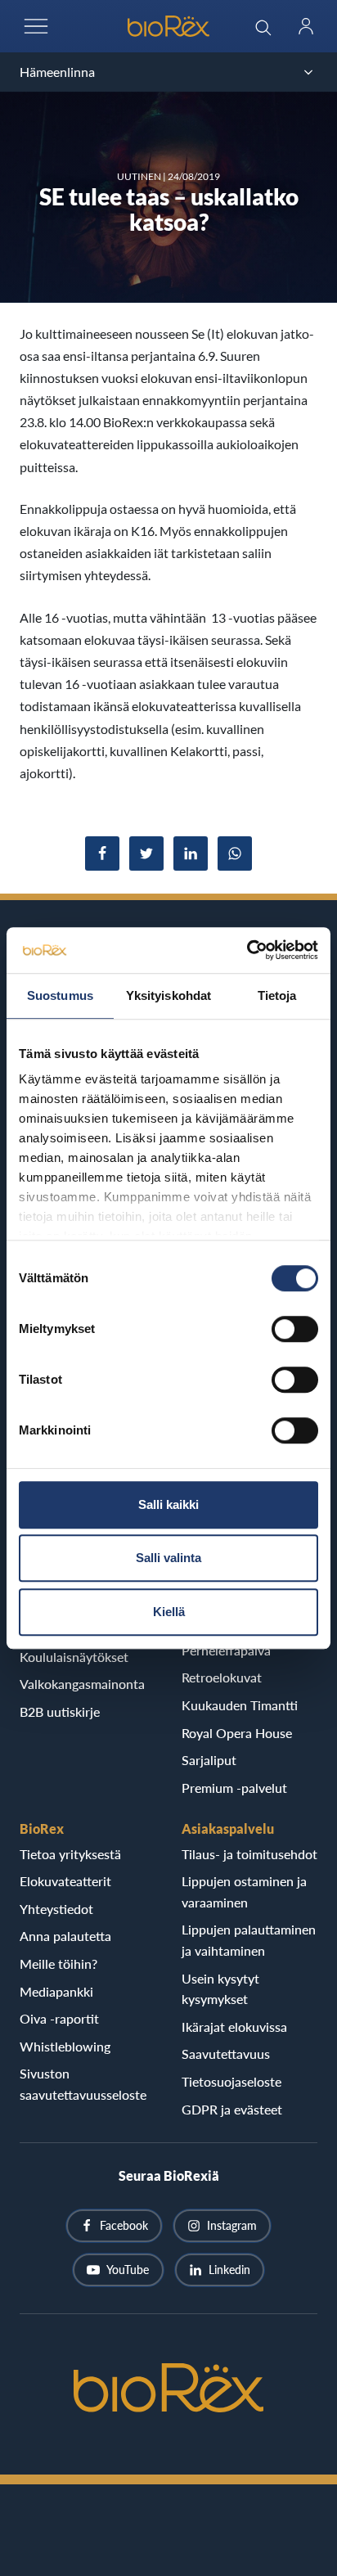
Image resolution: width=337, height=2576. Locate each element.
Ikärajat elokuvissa (234, 2027)
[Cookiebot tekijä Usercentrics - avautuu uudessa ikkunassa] (247, 950)
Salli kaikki (168, 1504)
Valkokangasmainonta (82, 1684)
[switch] (295, 1329)
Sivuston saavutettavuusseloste (83, 2084)
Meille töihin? (58, 1964)
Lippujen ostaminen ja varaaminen (244, 1891)
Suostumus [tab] (60, 995)
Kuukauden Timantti (240, 1705)
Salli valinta (168, 1558)
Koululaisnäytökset (74, 1657)
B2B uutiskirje (60, 1711)
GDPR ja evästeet (232, 2109)
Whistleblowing (65, 2046)
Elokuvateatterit (65, 1881)
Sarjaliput (209, 1760)
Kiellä (169, 1612)
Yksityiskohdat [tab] (168, 995)
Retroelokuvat (222, 1677)
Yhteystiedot (56, 1909)
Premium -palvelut (234, 1788)
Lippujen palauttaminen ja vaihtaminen (249, 1940)
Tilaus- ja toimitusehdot (249, 1854)
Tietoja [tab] (277, 995)
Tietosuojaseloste (231, 2081)
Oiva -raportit (59, 2018)
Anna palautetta (65, 1936)
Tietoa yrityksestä (70, 1854)
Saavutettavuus (226, 2054)
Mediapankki (56, 1991)
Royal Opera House (237, 1733)
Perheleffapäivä (226, 1650)
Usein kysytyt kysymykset (220, 1989)
